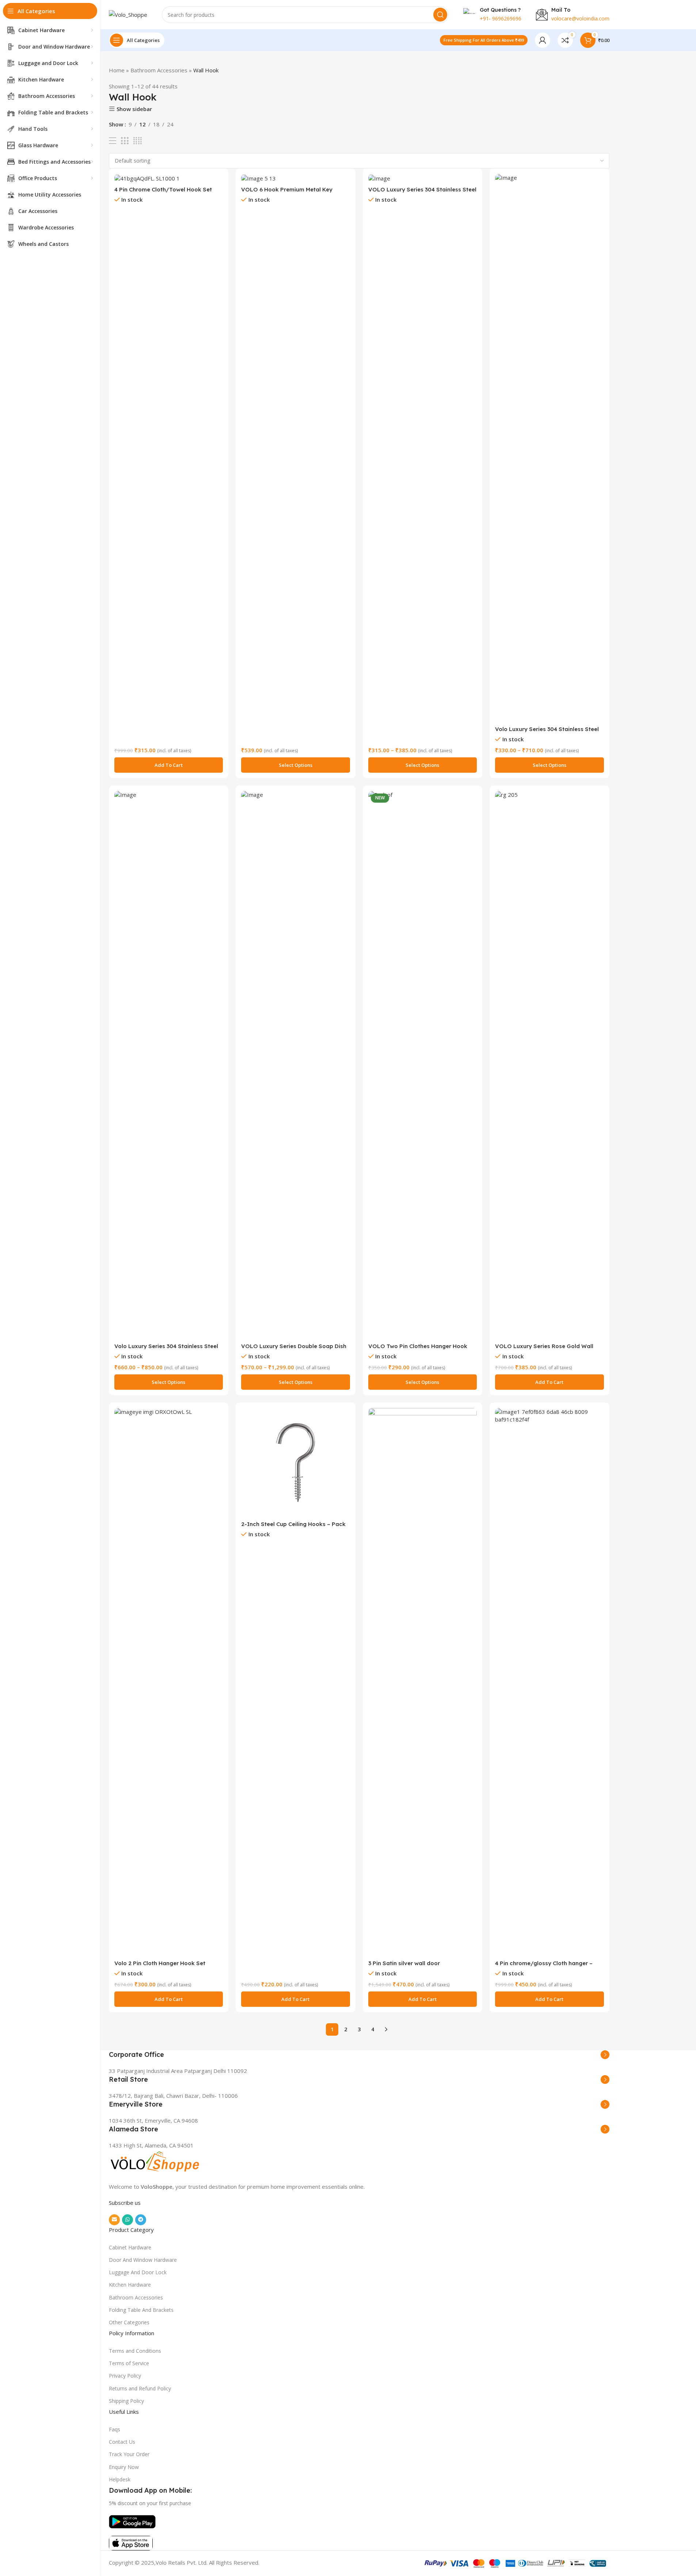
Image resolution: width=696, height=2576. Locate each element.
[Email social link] (114, 2220)
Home (117, 70)
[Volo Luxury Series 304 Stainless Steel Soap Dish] (549, 448)
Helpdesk (120, 2479)
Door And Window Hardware (143, 2260)
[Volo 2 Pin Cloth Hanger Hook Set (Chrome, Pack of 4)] (169, 1682)
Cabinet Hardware (130, 2247)
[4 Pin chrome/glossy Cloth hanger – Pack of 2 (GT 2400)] (549, 1682)
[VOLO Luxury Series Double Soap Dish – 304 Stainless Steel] (296, 1065)
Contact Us (122, 2442)
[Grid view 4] (138, 141)
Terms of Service (129, 2363)
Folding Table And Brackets (141, 2310)
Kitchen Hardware (130, 2285)
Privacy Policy (125, 2376)
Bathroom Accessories (159, 70)
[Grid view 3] (125, 141)
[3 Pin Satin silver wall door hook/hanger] (423, 1682)
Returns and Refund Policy (140, 2388)
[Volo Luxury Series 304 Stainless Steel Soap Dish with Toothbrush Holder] (169, 1065)
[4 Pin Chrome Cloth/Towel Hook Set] (169, 178)
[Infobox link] (359, 2055)
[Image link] (155, 2162)
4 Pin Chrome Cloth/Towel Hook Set (163, 189)
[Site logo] (128, 14)
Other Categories (129, 2322)
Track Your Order (129, 2454)
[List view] (113, 141)
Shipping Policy (126, 2401)
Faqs (115, 2429)
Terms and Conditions (135, 2351)
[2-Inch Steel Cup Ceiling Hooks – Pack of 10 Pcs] (296, 1462)
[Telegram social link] (141, 2220)
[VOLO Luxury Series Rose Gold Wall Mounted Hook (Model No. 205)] (549, 1065)
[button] (169, 765)
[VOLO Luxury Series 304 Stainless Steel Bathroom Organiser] (423, 178)
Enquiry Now (124, 2467)
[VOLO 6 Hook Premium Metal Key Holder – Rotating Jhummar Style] (296, 178)
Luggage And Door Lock (138, 2272)
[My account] (543, 40)
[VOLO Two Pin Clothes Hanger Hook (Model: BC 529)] (423, 1065)
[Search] (440, 15)
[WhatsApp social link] (128, 2220)
